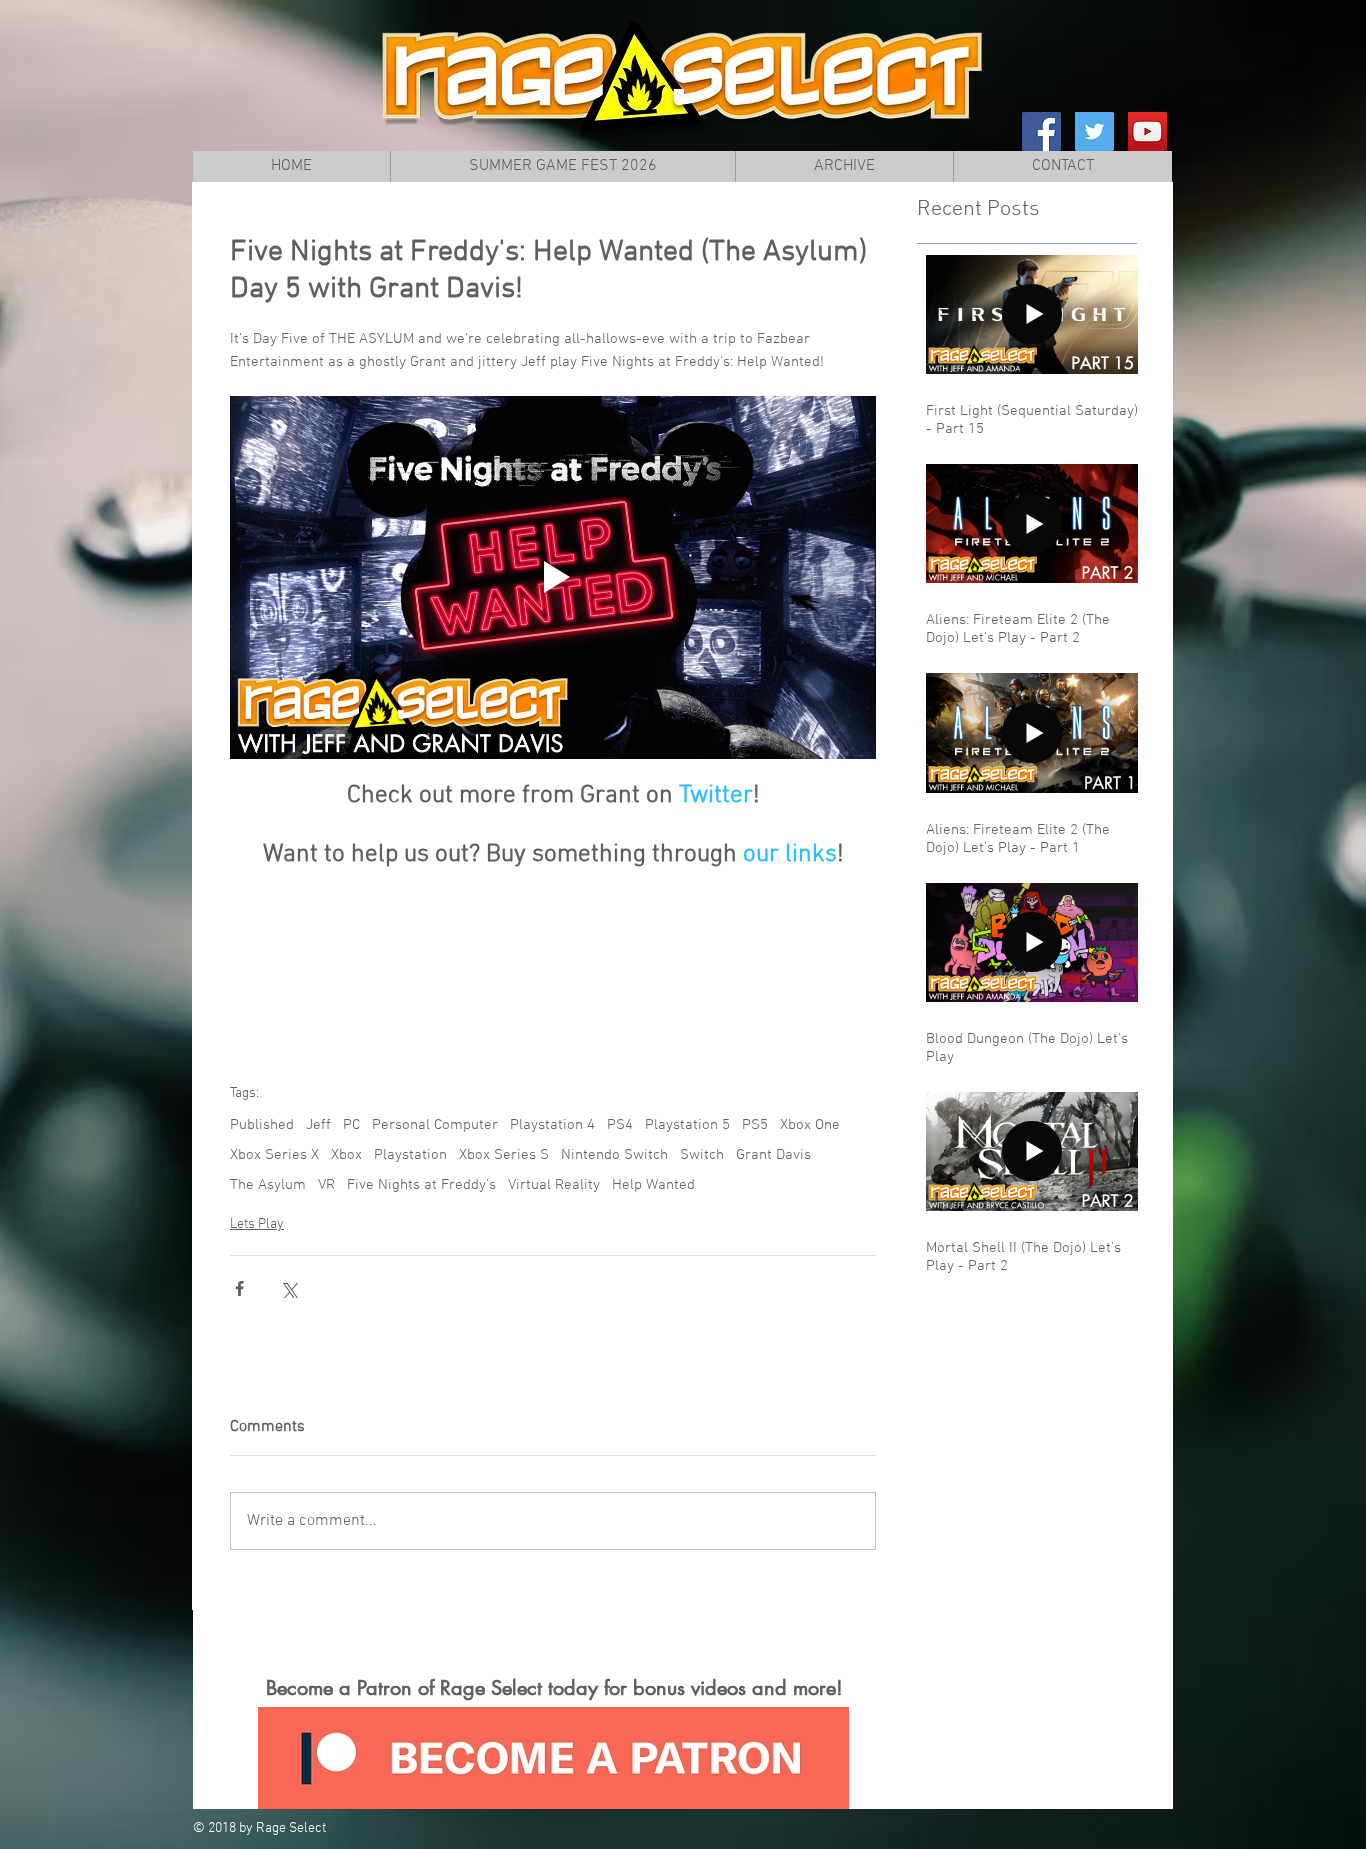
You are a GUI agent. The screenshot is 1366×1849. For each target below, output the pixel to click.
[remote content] (553, 958)
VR (326, 1185)
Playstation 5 (687, 1125)
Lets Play (257, 1224)
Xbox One (810, 1125)
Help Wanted (653, 1185)
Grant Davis (773, 1155)
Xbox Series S (504, 1155)
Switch (702, 1155)
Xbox (346, 1155)
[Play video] (553, 577)
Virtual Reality (554, 1185)
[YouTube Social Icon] (1147, 131)
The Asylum (268, 1185)
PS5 (755, 1125)
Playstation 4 (552, 1125)
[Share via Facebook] (239, 1288)
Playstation (410, 1155)
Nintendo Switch (614, 1155)
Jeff (318, 1125)
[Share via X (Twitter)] (288, 1288)
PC (351, 1125)
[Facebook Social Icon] (1041, 131)
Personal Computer (435, 1125)
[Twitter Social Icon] (1094, 131)
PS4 (620, 1125)
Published (262, 1125)
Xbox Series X (274, 1155)
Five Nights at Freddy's (421, 1185)
